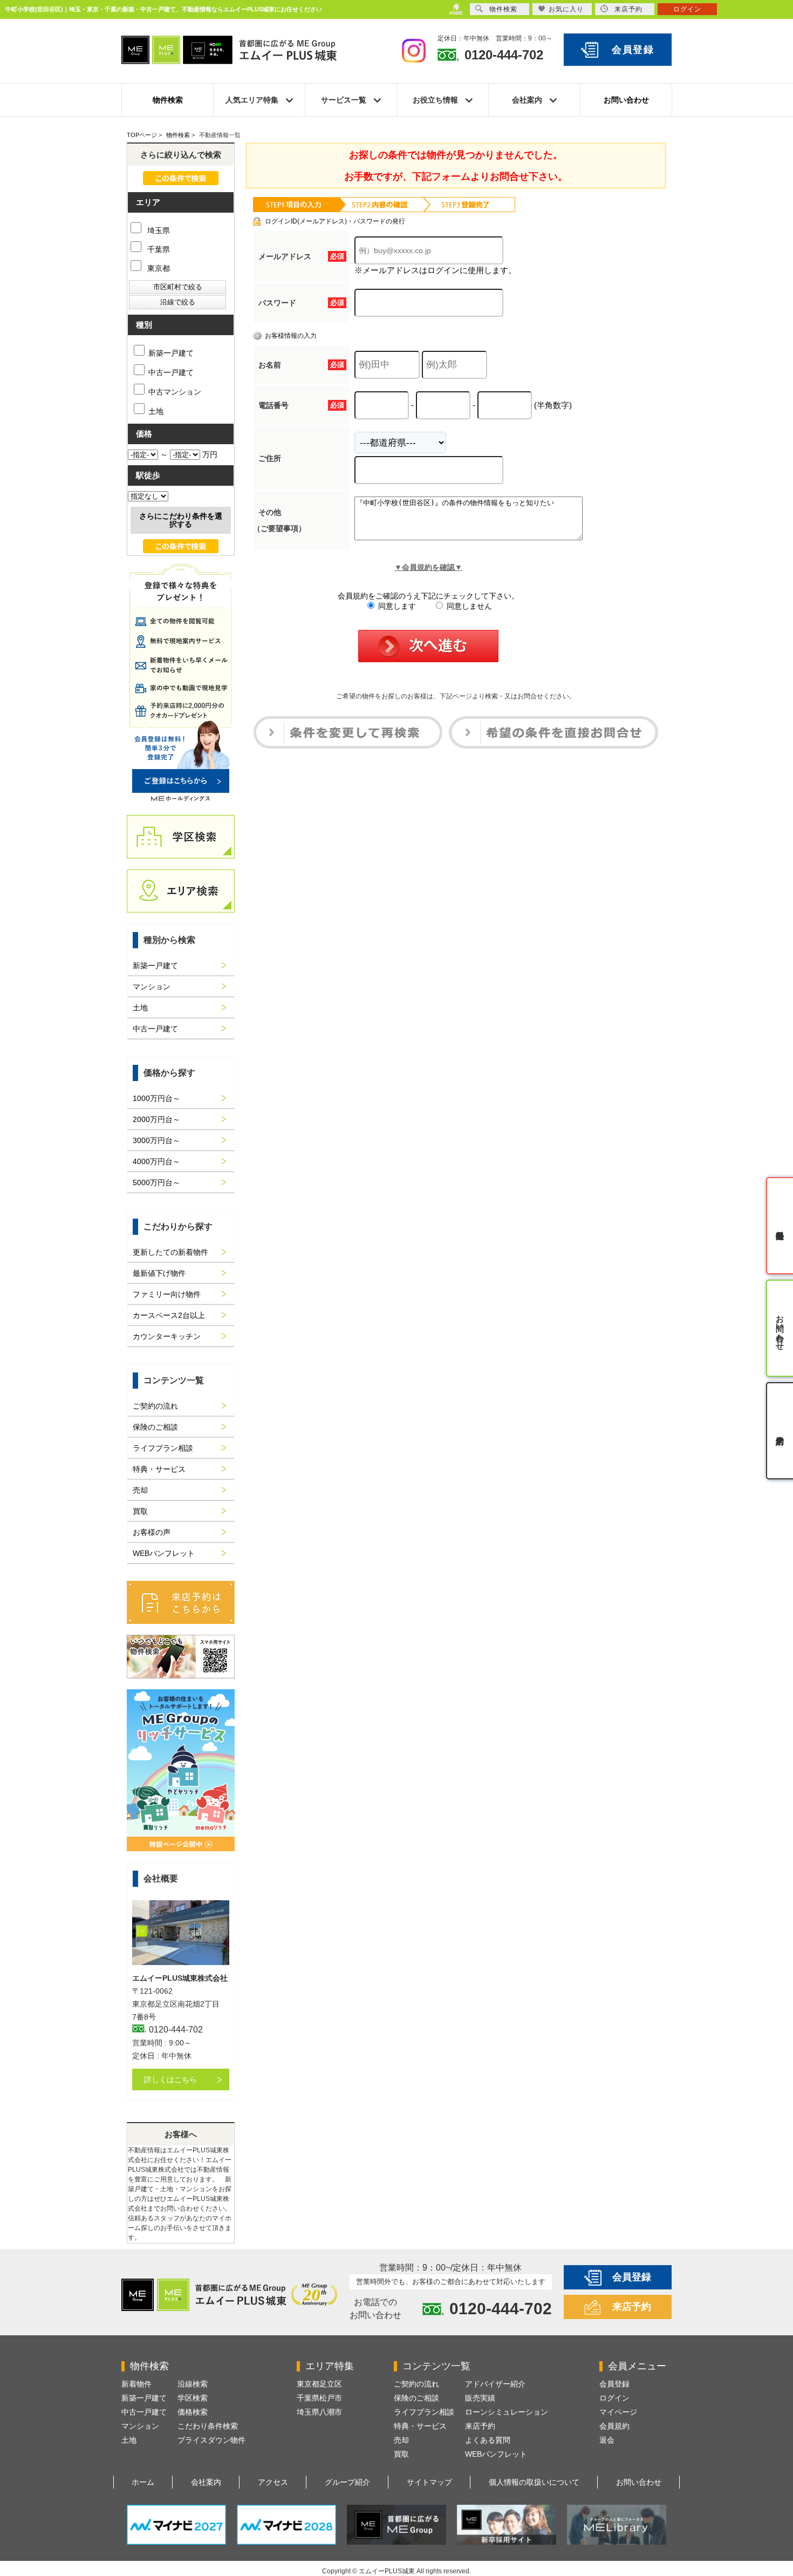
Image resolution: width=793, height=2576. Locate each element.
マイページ (618, 2412)
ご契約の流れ (155, 1406)
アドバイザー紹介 (495, 2384)
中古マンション (175, 392)
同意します (396, 606)
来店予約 (632, 2307)
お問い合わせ (626, 100)
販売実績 (480, 2398)
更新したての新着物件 (170, 1252)
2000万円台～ (156, 1119)
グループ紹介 (347, 2482)
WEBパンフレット (164, 1553)
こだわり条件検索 (208, 2426)
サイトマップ (429, 2482)
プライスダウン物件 (211, 2440)
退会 (607, 2440)
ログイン (614, 2398)
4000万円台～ (156, 1161)
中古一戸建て (171, 372)
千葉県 (158, 249)
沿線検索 (193, 2384)
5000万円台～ (156, 1182)
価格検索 (193, 2412)
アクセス (273, 2482)
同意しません (468, 606)
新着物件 (136, 2384)
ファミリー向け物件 (167, 1294)
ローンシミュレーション (507, 2412)
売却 (140, 1490)
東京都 (158, 268)
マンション (152, 987)
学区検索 (193, 2398)
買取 (140, 1511)
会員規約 (614, 2426)
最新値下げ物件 (159, 1273)
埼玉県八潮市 (319, 2412)
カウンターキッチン (167, 1336)
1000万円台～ (156, 1098)
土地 (156, 411)
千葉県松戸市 (319, 2398)
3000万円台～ (156, 1140)
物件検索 (168, 100)
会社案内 (206, 2482)
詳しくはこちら (170, 2079)
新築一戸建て (171, 353)
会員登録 (633, 50)
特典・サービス (159, 1469)
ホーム (143, 2482)
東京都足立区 (319, 2384)
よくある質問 (488, 2440)
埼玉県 (158, 230)
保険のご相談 (155, 1427)
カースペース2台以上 (169, 1315)
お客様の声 (152, 1532)
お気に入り (566, 9)
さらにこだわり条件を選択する (181, 520)
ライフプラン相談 (163, 1448)
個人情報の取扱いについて (534, 2482)
